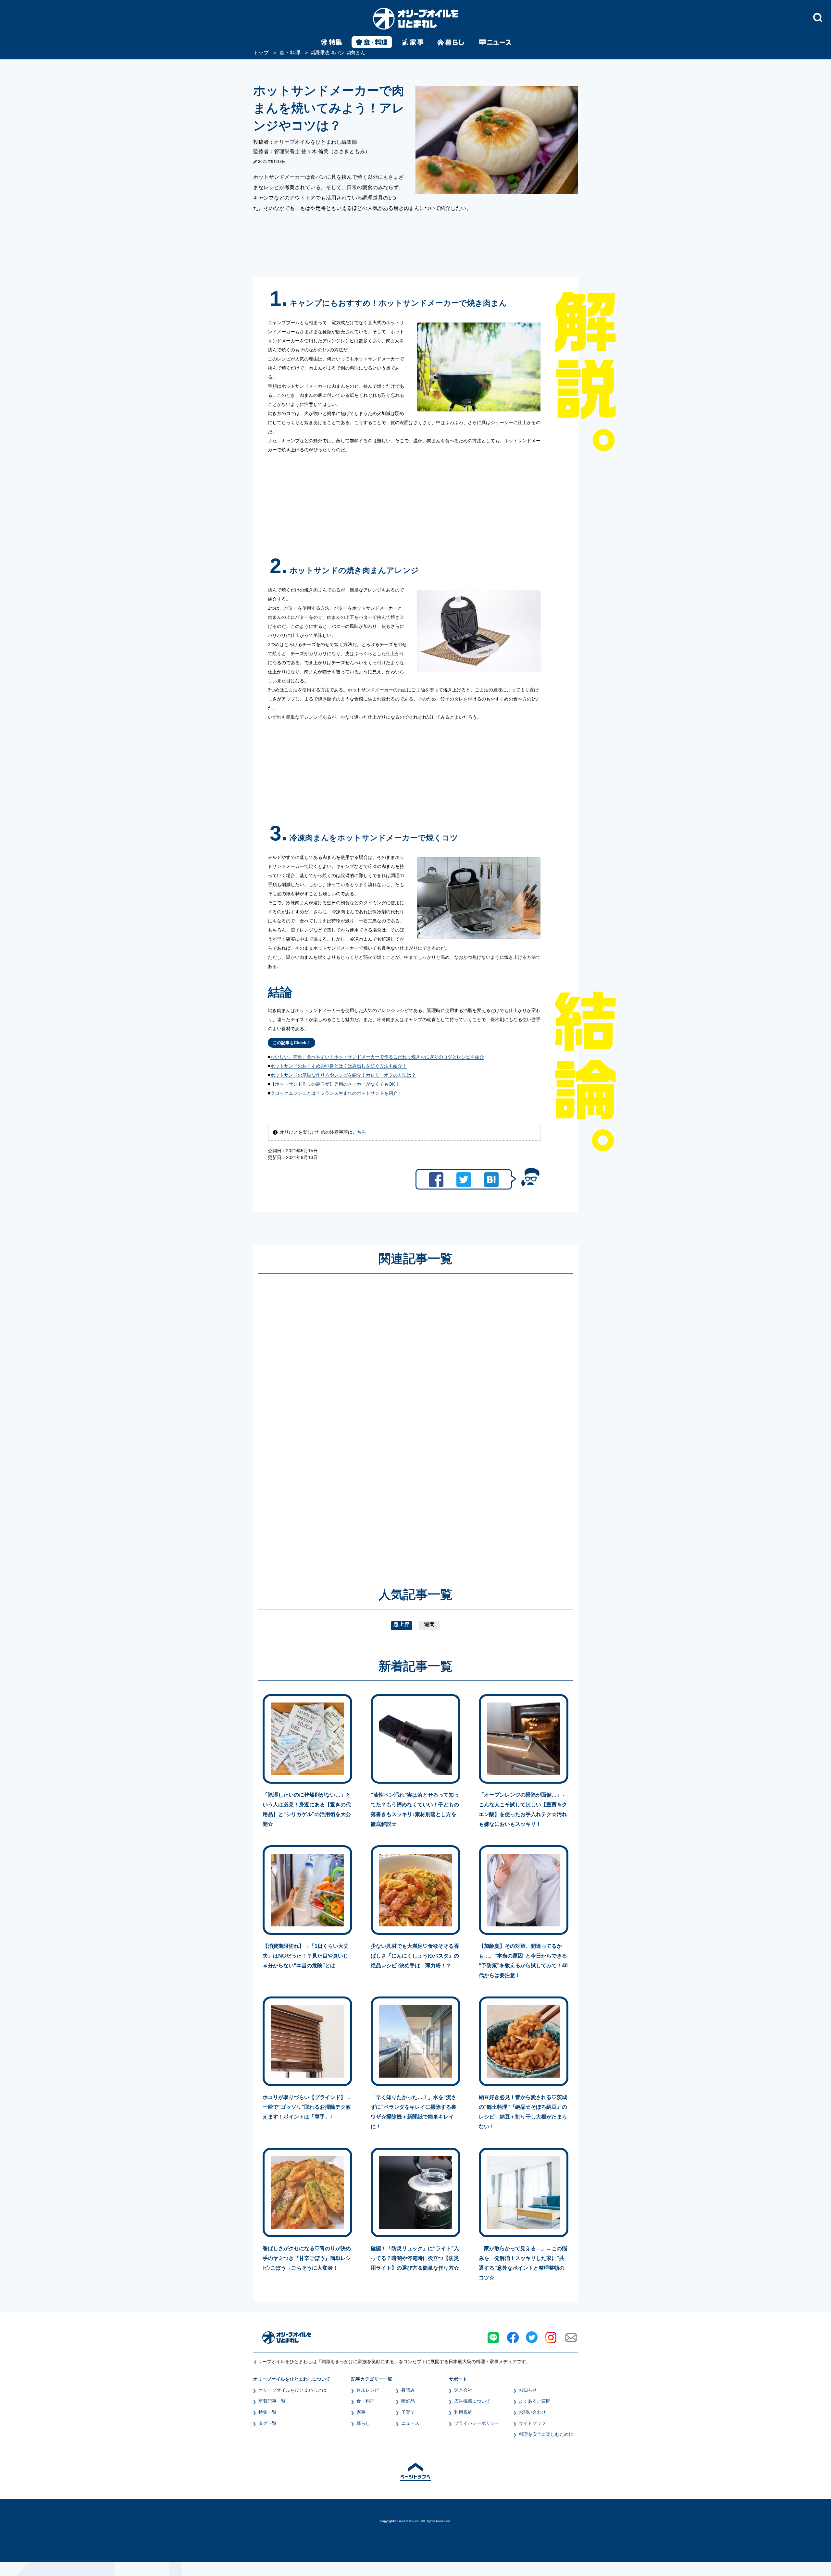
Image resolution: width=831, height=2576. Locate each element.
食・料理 (366, 2401)
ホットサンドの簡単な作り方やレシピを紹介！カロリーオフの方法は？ (343, 1075)
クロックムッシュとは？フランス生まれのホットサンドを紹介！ (336, 1093)
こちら (359, 1132)
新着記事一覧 (272, 2401)
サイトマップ (532, 2423)
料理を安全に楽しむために (546, 2434)
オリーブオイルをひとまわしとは (292, 2390)
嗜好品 (408, 2401)
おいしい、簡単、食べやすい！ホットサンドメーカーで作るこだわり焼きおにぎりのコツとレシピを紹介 (377, 1057)
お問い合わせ (532, 2412)
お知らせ (528, 2390)
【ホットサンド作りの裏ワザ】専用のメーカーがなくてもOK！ (335, 1084)
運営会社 (463, 2390)
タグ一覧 (267, 2423)
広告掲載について (472, 2401)
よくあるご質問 (535, 2401)
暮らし (363, 2423)
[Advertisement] (353, 1421)
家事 (361, 2412)
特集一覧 (267, 2412)
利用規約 (463, 2412)
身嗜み (408, 2390)
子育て (408, 2412)
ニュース (410, 2423)
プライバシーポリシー (477, 2423)
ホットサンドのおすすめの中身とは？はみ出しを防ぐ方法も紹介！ (339, 1066)
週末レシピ (368, 2390)
